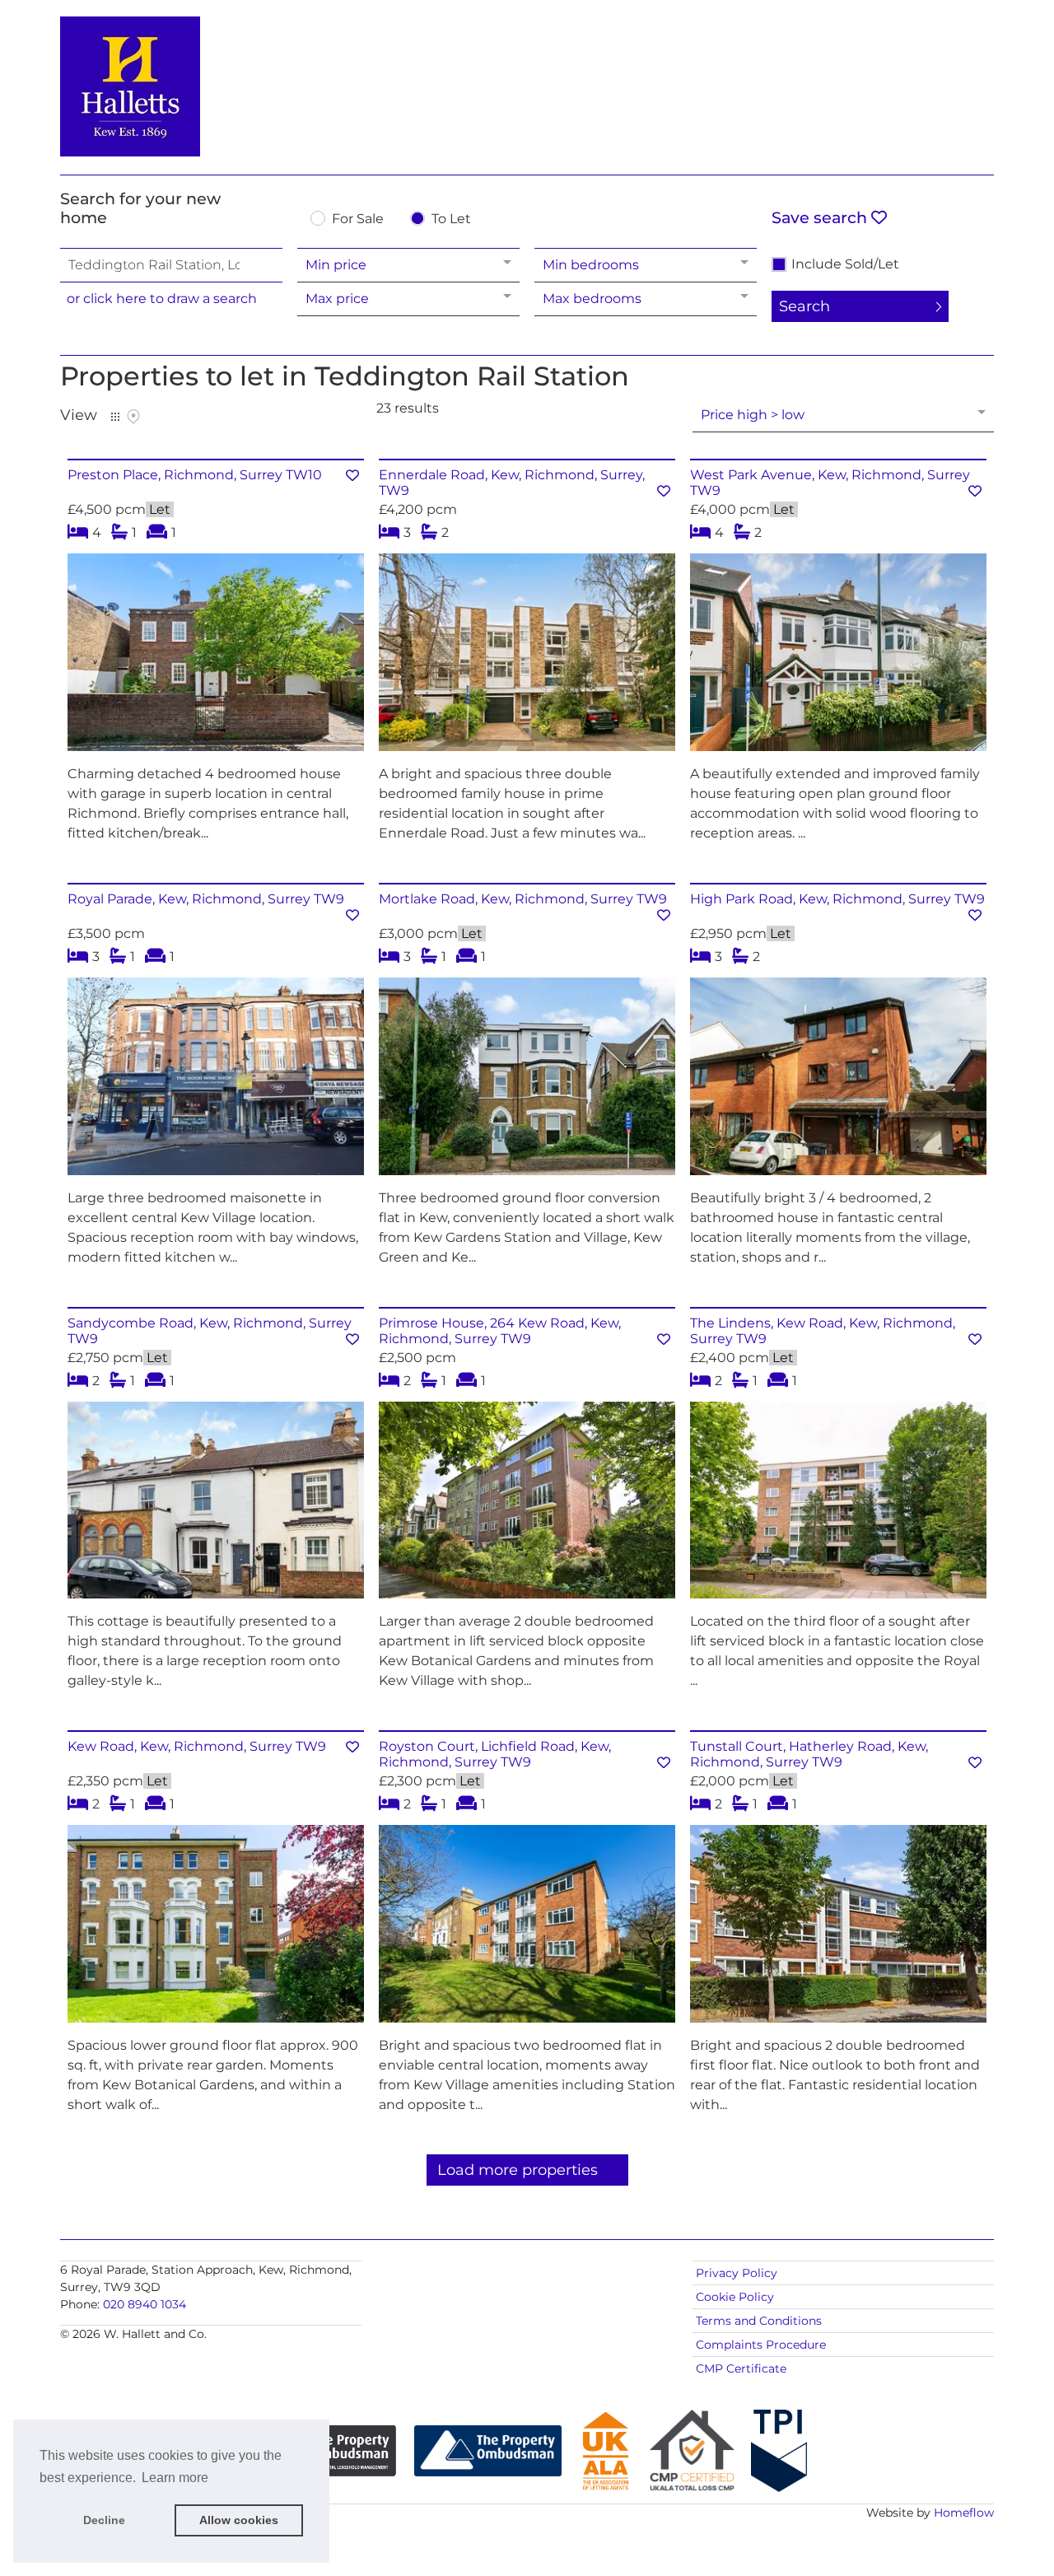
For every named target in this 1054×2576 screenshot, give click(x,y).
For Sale (358, 219)
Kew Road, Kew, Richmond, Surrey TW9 (197, 1746)
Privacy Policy (737, 2273)
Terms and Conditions (759, 2321)
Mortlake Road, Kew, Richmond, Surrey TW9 (523, 899)
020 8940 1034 (145, 2304)
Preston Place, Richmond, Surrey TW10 (195, 475)
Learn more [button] (175, 2478)
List (115, 417)
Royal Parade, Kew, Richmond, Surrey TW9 (206, 899)
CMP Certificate (741, 2368)
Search (804, 306)
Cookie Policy (735, 2297)
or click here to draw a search (162, 299)
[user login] (930, 42)
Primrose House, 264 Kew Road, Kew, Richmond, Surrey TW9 (500, 1331)
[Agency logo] (527, 84)
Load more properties (518, 2170)
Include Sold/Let (845, 264)
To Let (451, 219)
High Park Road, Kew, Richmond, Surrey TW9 (837, 899)
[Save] (352, 476)
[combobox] (171, 265)
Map (133, 417)
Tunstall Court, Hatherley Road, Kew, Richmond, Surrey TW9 (809, 1754)
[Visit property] (216, 658)
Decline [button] (104, 2520)
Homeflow (964, 2513)
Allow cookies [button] (239, 2520)
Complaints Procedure (761, 2345)
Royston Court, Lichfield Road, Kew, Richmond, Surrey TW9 (495, 1754)
